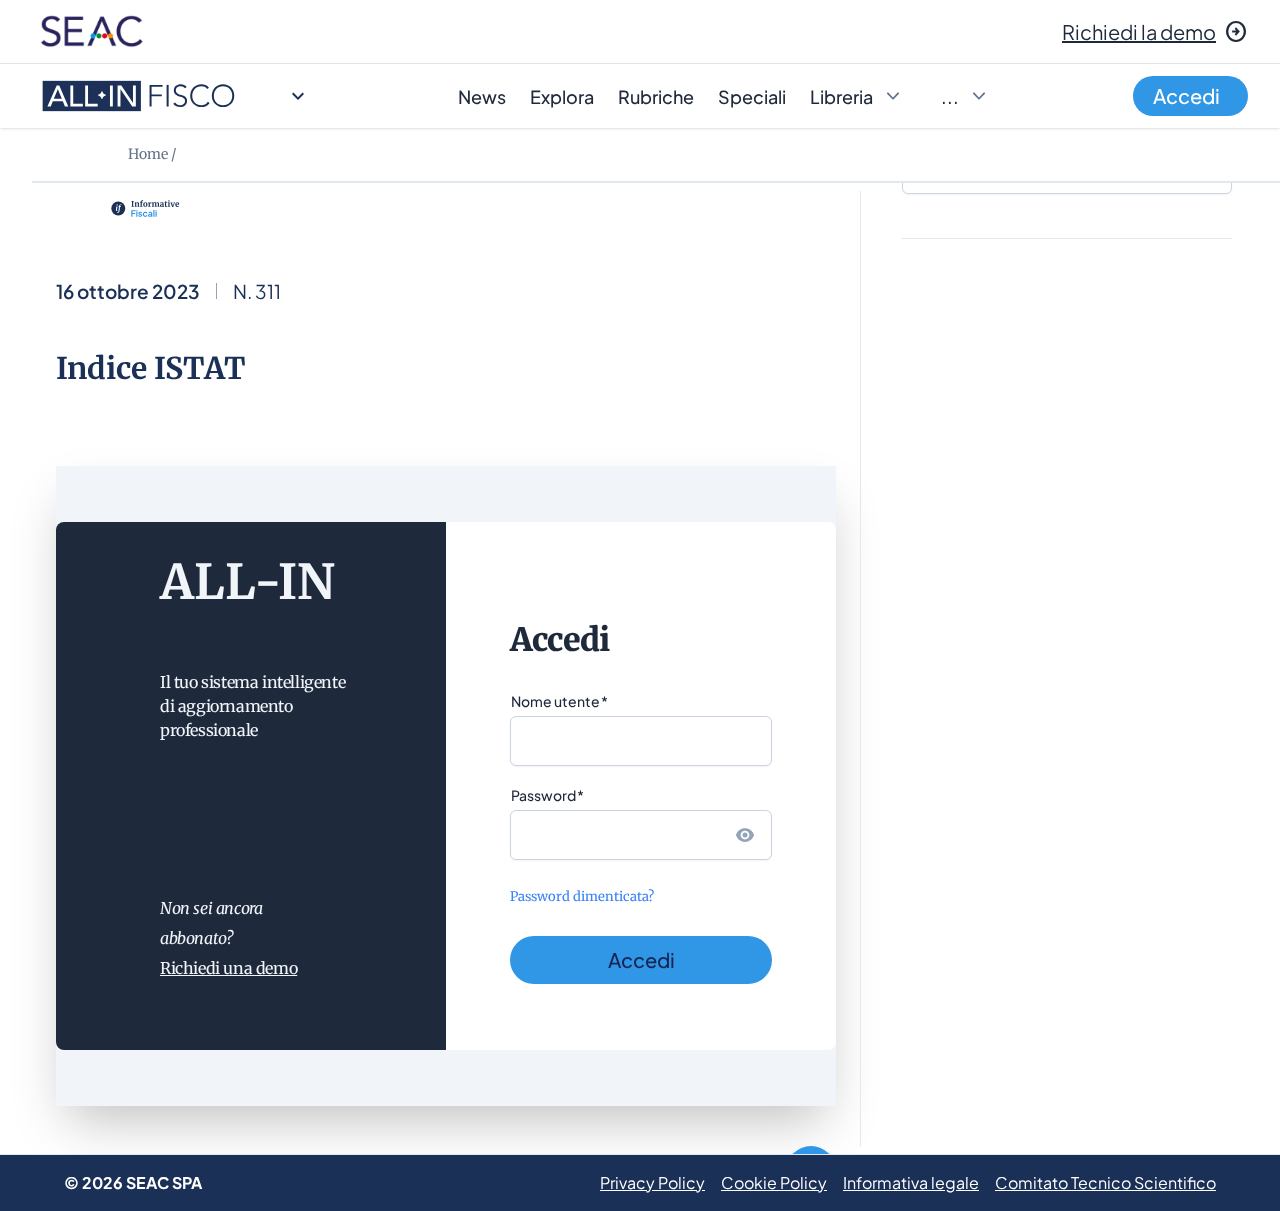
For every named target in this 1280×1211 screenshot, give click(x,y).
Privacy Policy (652, 1182)
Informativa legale (911, 1182)
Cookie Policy (774, 1182)
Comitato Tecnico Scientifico (1105, 1182)
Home (148, 154)
